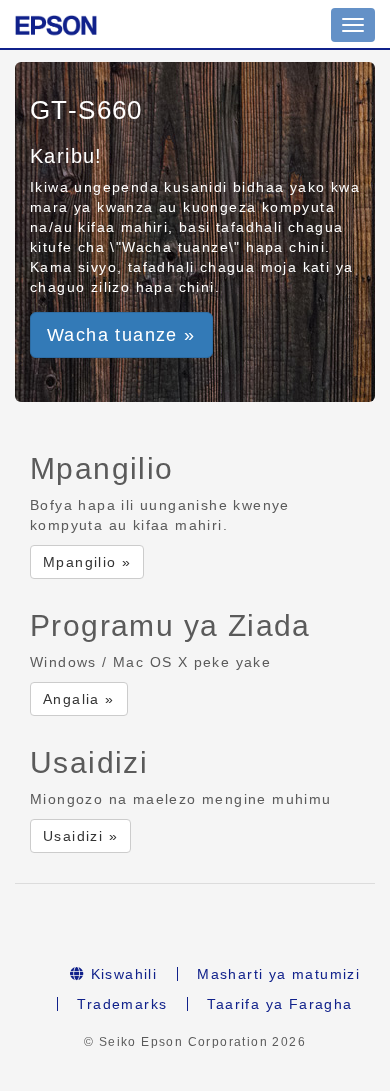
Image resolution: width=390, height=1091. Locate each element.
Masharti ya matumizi (278, 974)
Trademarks (122, 1004)
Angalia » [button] (79, 699)
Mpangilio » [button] (87, 562)
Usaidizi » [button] (80, 836)
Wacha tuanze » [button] (121, 335)
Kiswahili (121, 974)
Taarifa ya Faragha (279, 1004)
